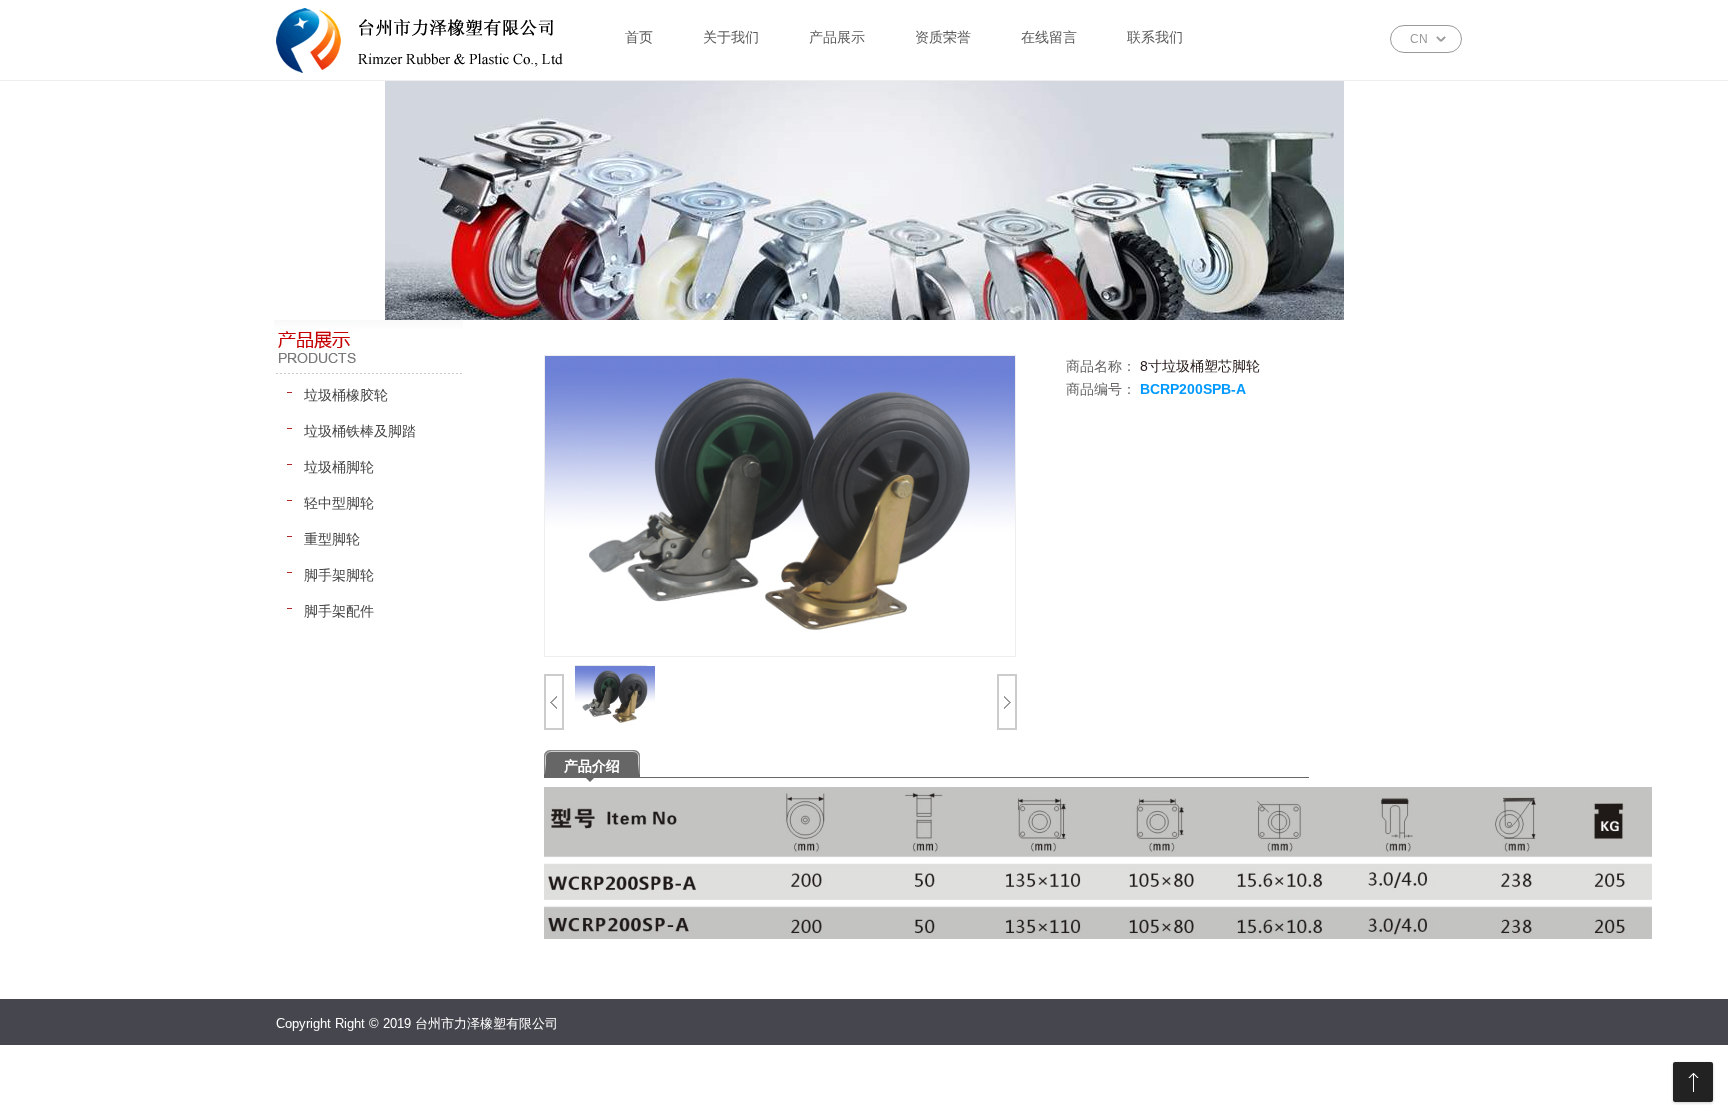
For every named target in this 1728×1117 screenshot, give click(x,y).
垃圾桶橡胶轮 (346, 395)
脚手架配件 (339, 611)
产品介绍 (592, 766)
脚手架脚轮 (339, 575)
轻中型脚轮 (339, 503)
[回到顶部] (1693, 1082)
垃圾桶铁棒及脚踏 (360, 431)
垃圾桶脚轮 (339, 467)
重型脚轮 (332, 539)
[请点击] (556, 707)
